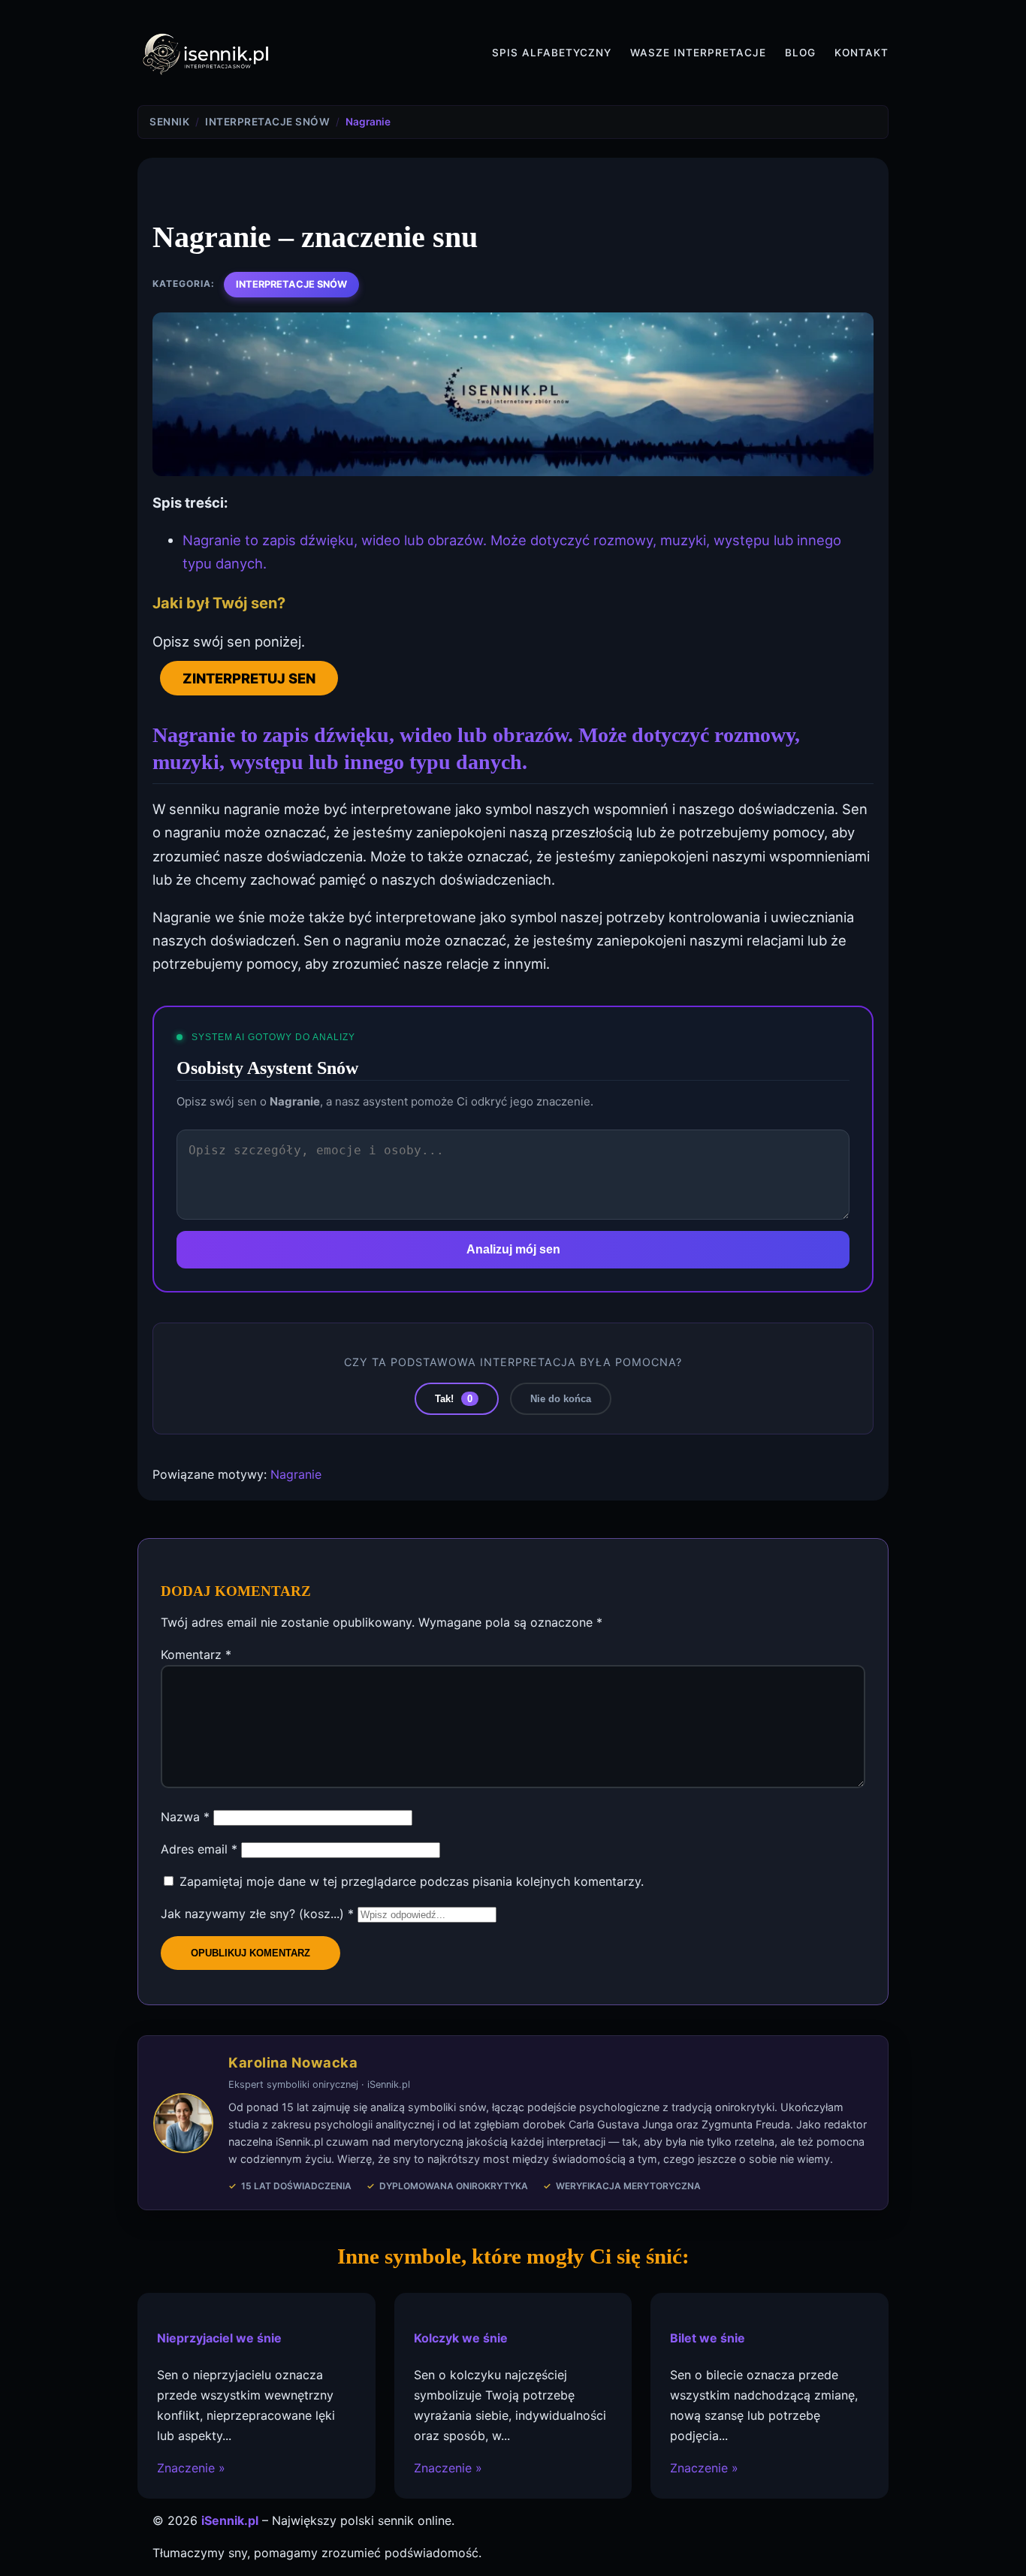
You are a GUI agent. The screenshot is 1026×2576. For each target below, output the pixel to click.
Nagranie (296, 1474)
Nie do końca (561, 1399)
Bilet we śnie (708, 2339)
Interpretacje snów (291, 284)
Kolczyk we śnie (461, 2339)
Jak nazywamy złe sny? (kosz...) (257, 1914)
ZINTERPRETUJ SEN (249, 678)
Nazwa (185, 1817)
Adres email (199, 1849)
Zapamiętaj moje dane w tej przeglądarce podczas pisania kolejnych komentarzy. (412, 1881)
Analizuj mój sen (513, 1249)
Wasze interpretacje (698, 53)
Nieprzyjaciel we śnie (219, 2339)
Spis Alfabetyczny (552, 53)
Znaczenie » (191, 2469)
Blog (800, 53)
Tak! (454, 1399)
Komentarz (196, 1654)
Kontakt (862, 53)
